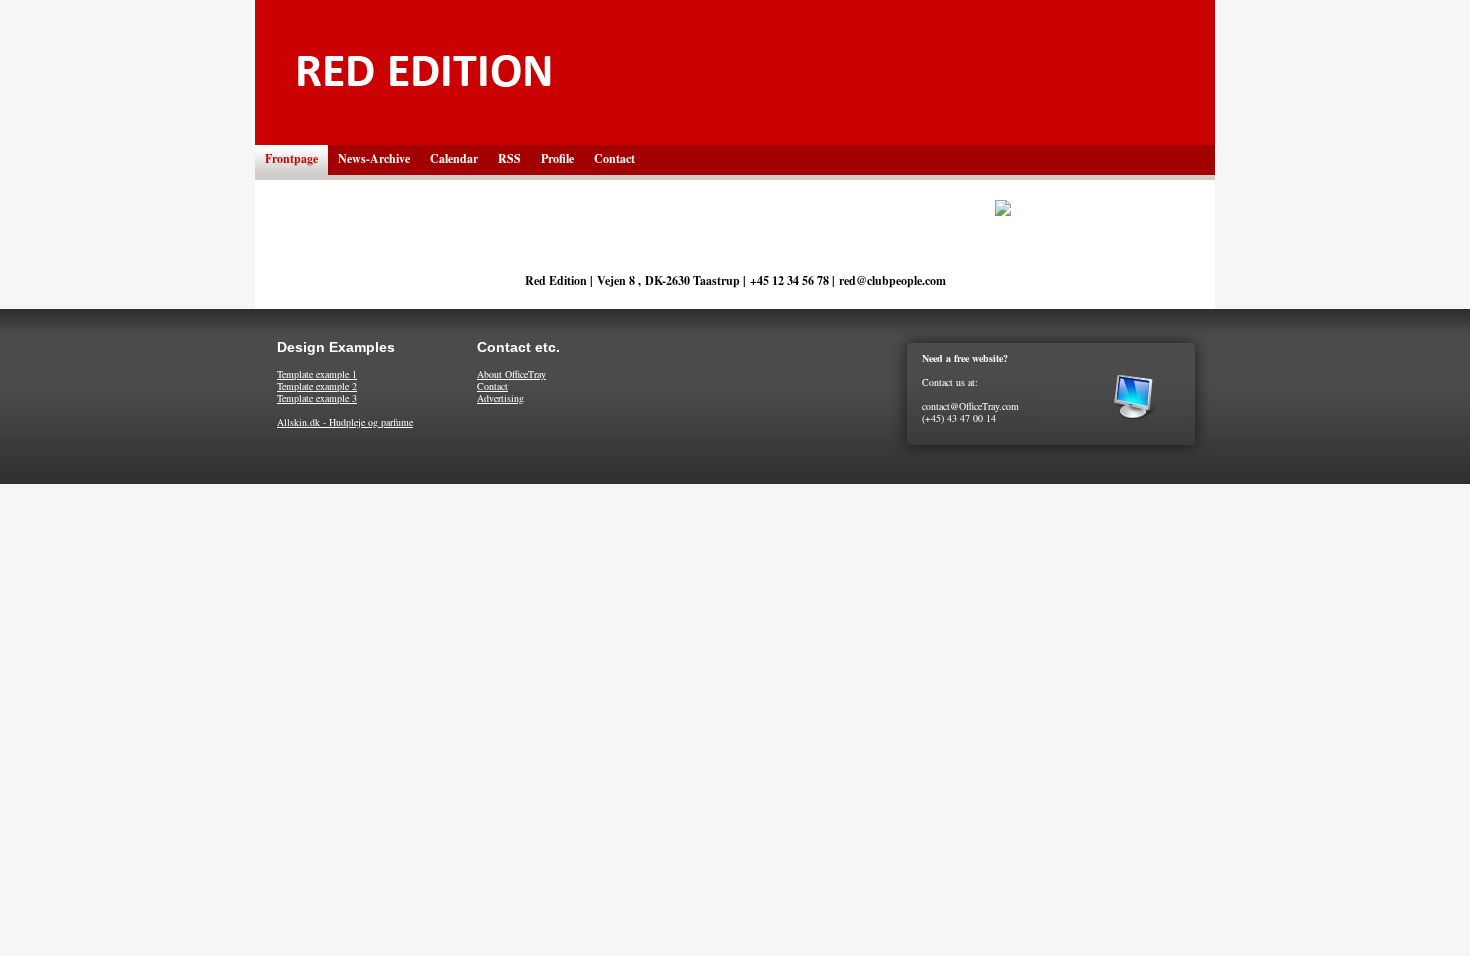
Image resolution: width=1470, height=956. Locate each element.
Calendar (454, 158)
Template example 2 (317, 386)
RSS (509, 158)
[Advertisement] (735, 545)
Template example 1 (317, 374)
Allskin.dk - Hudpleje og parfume (345, 422)
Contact (614, 158)
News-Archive (374, 158)
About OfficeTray (511, 374)
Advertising (500, 398)
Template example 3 (317, 398)
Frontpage (291, 158)
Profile (557, 158)
